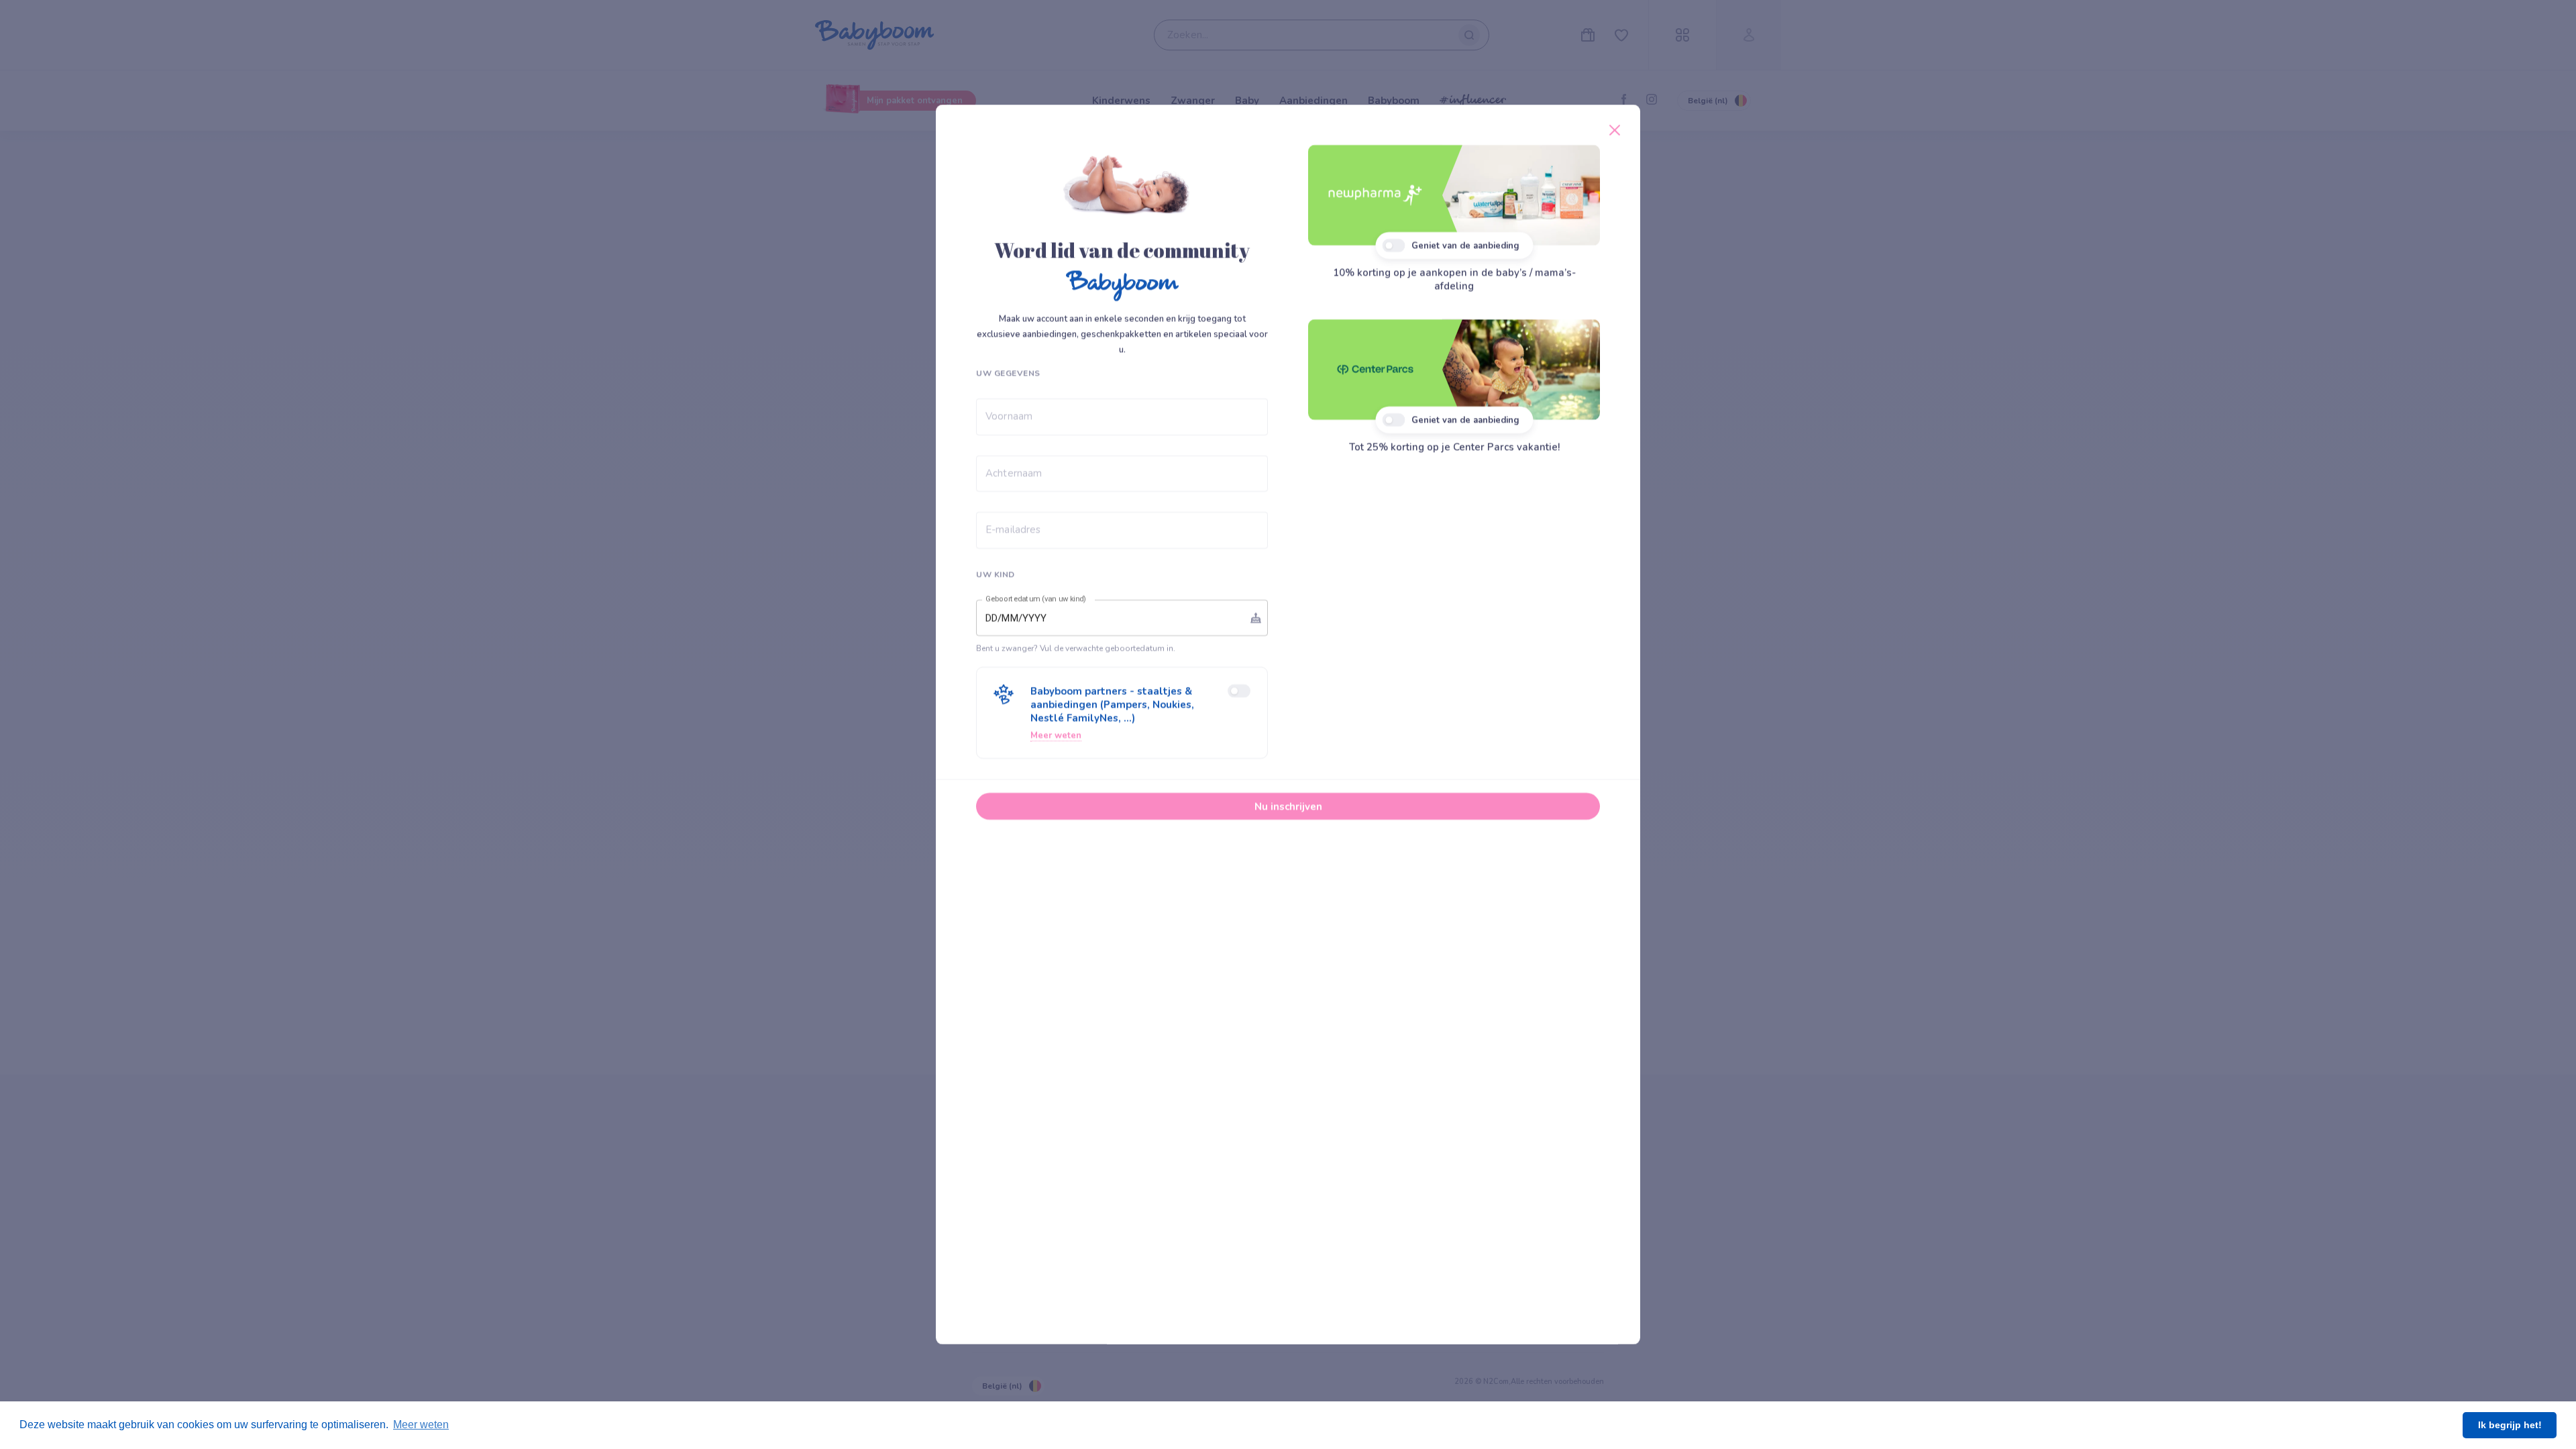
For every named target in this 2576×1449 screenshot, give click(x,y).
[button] (1122, 713)
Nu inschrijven (1288, 806)
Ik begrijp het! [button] (2510, 1425)
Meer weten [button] (421, 1425)
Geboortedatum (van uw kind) (1036, 599)
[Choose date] (1256, 618)
